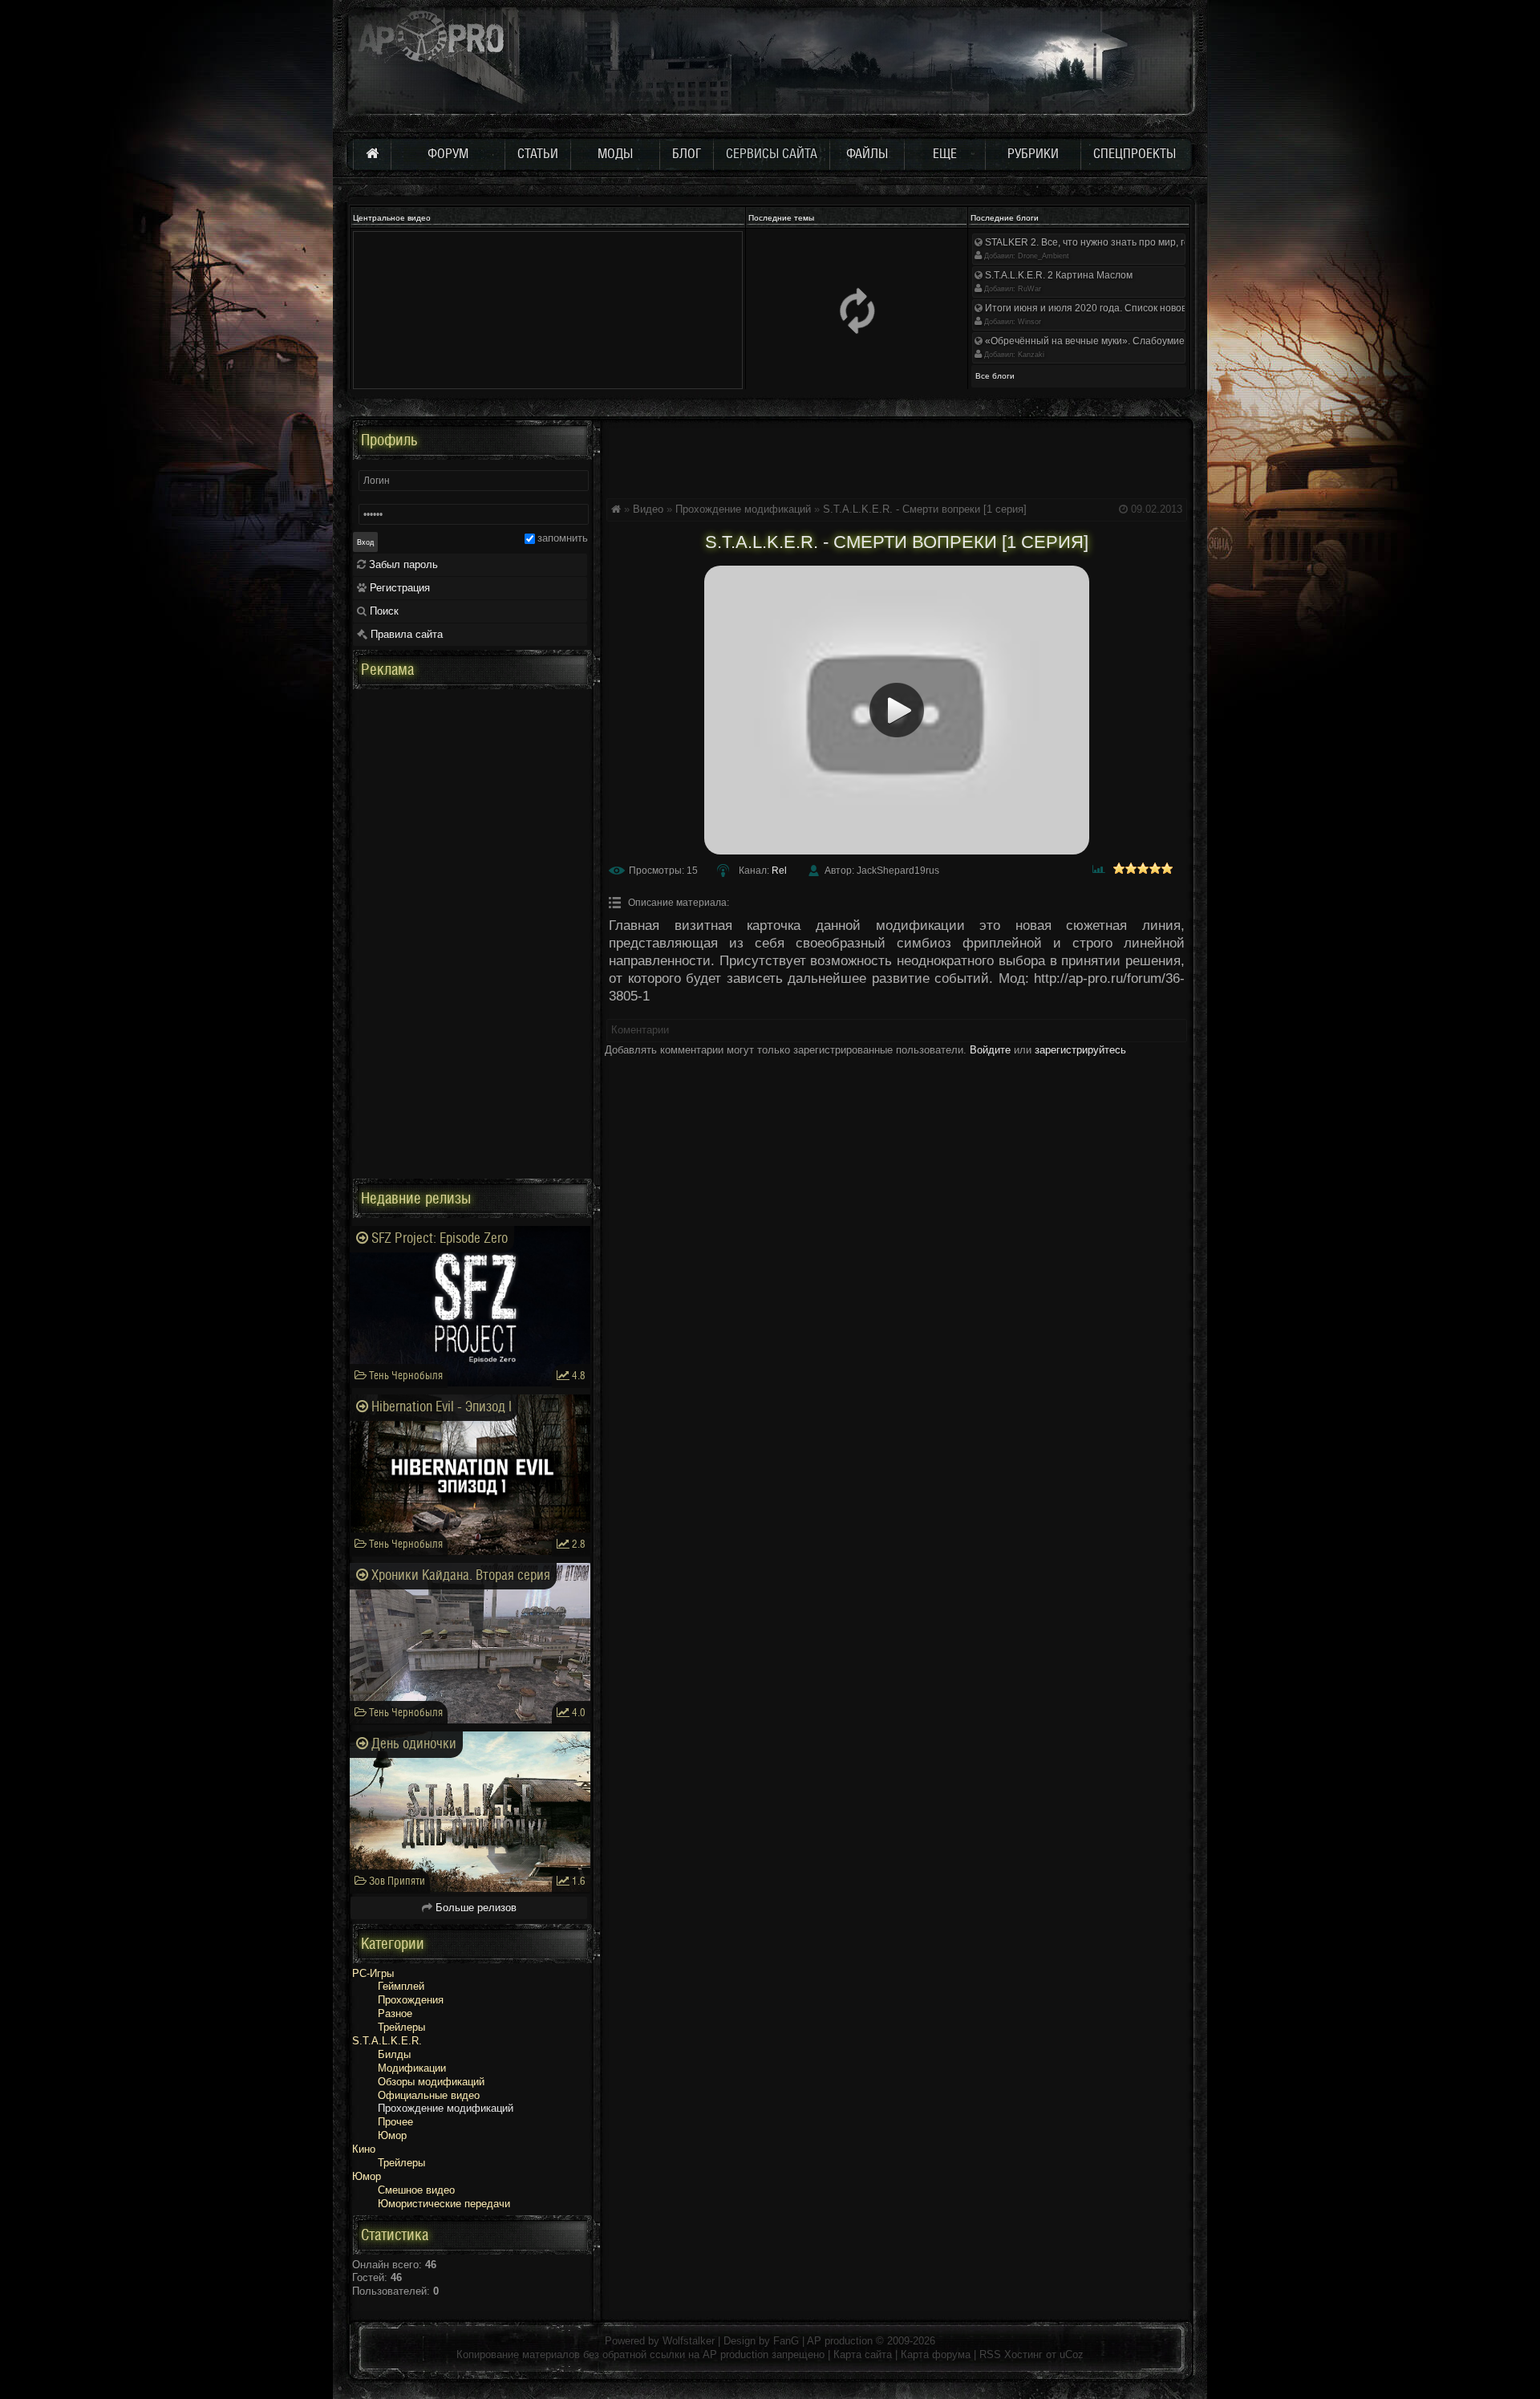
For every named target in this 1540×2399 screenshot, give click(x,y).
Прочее (395, 2122)
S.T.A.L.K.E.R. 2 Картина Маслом (1058, 275)
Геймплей (401, 1986)
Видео (648, 509)
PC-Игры (373, 1973)
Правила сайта (405, 634)
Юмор (392, 2135)
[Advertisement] (897, 457)
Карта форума (936, 2354)
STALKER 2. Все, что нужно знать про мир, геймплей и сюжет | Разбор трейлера (1167, 242)
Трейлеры (401, 2027)
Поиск (383, 611)
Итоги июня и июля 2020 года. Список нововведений (1104, 308)
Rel (779, 871)
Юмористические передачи (444, 2204)
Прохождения (411, 2000)
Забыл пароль (402, 564)
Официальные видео (429, 2095)
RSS (990, 2354)
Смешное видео (416, 2190)
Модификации (412, 2068)
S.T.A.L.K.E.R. (387, 2041)
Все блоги (995, 376)
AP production (840, 2341)
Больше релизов (474, 1908)
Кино (364, 2149)
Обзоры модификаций (431, 2082)
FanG (788, 2341)
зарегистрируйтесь (1080, 1050)
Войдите (990, 1050)
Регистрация (398, 588)
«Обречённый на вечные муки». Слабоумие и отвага (1104, 341)
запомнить (563, 538)
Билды (394, 2054)
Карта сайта (863, 2354)
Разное (395, 2013)
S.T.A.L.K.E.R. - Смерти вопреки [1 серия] (925, 509)
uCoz (1072, 2354)
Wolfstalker (689, 2341)
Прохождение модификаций (743, 509)
